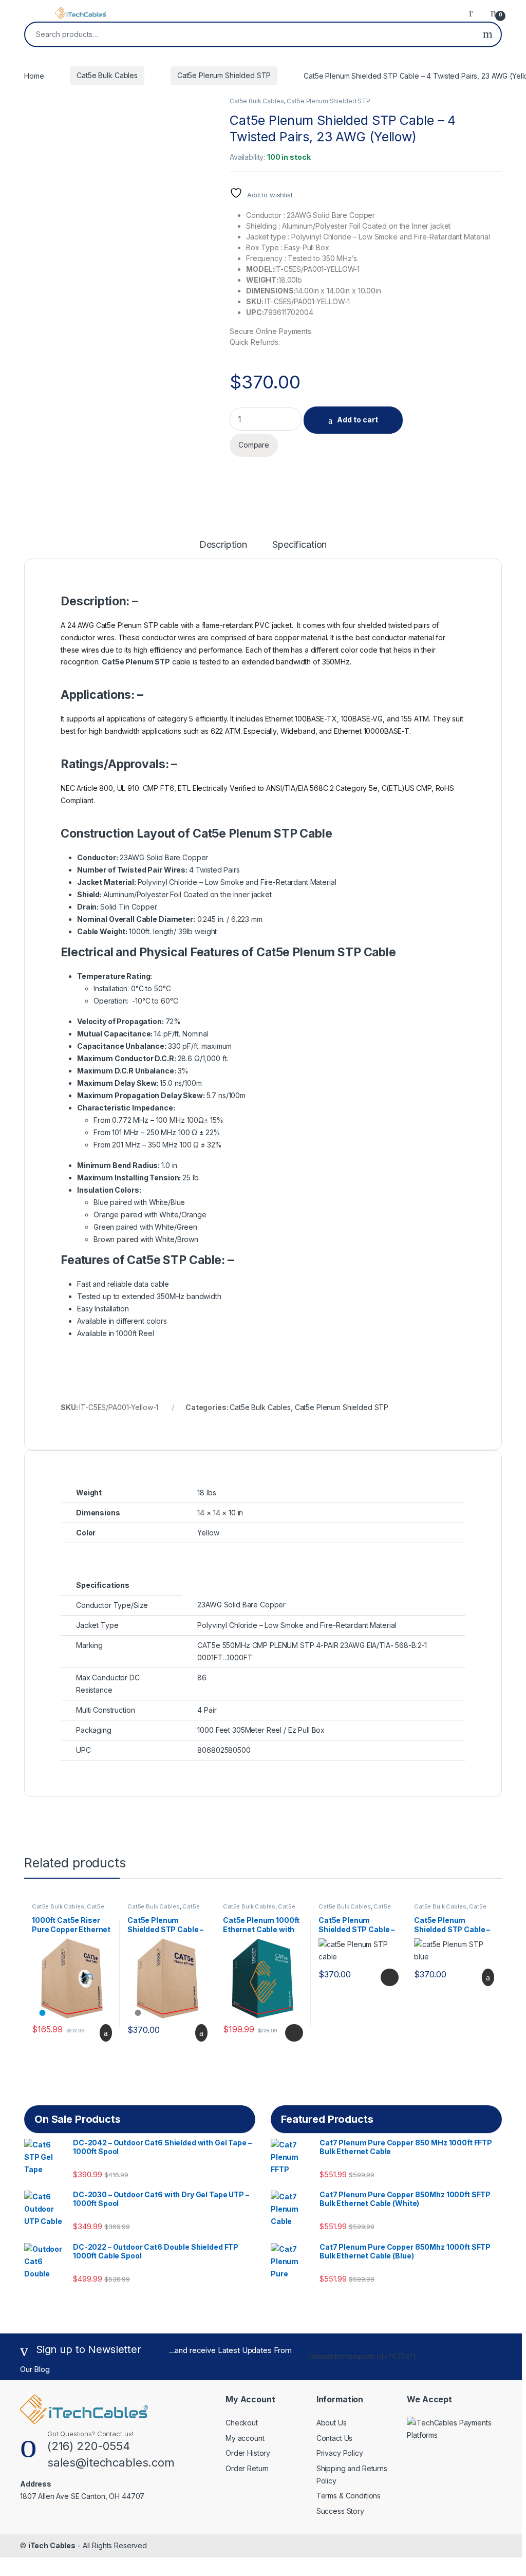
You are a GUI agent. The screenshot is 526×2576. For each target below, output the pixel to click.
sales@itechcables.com (111, 2462)
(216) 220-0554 (89, 2446)
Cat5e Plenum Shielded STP (224, 75)
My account (245, 2438)
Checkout (242, 2423)
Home (34, 75)
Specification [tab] (299, 545)
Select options (291, 2033)
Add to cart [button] (105, 2033)
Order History (248, 2453)
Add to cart (358, 420)
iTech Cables (52, 2545)
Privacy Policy (340, 2453)
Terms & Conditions (349, 2496)
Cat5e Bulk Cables (107, 75)
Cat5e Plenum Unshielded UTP (259, 1910)
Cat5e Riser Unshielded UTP (68, 1910)
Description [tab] (223, 545)
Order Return (247, 2468)
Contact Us (335, 2438)
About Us (332, 2423)
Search (488, 34)
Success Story (340, 2511)
